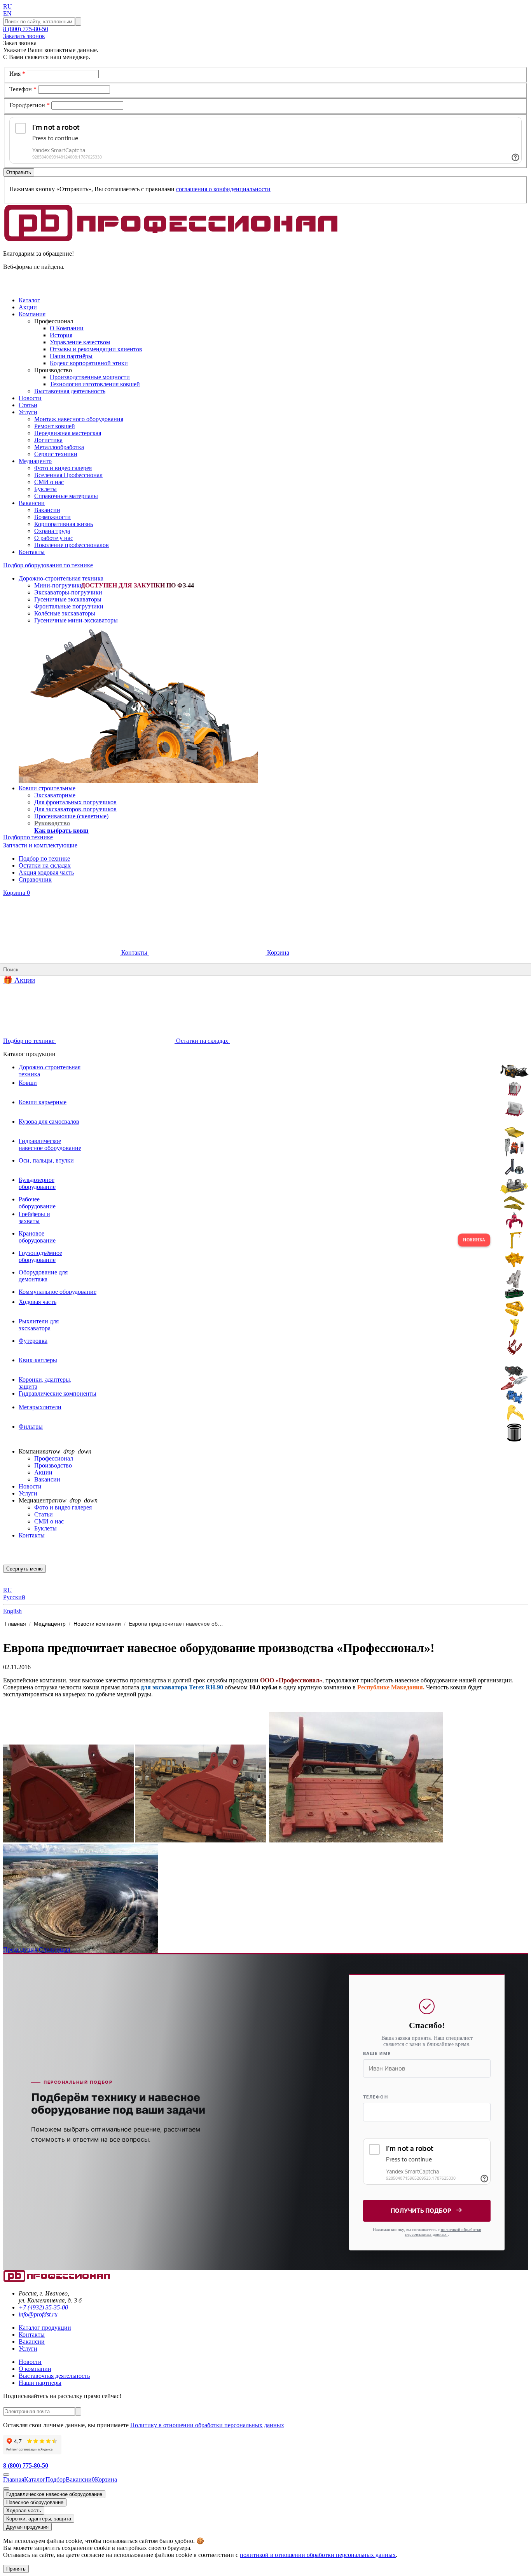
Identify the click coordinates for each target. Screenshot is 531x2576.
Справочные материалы (66, 496)
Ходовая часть (24, 2511)
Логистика (48, 440)
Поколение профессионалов (72, 545)
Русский (14, 1597)
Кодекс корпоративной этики (89, 363)
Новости (30, 1486)
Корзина (17, 893)
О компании (35, 2369)
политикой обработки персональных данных (443, 2232)
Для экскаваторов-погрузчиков (75, 809)
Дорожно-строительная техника (61, 578)
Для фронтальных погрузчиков (75, 802)
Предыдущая (21, 1949)
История (61, 335)
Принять (16, 2569)
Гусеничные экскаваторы (68, 599)
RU (8, 6)
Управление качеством (80, 342)
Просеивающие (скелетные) (71, 816)
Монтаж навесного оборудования (79, 419)
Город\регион (30, 105)
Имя (17, 74)
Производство (53, 1465)
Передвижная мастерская (68, 433)
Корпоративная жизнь (64, 524)
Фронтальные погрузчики (69, 606)
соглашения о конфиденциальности (223, 189)
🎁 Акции (19, 980)
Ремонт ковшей (55, 426)
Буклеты (45, 489)
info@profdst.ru (38, 2314)
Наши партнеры (40, 2383)
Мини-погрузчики (59, 585)
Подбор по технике (44, 858)
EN (7, 13)
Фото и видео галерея (63, 468)
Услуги (28, 1493)
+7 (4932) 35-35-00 (43, 2307)
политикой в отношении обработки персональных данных (318, 2555)
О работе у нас (54, 538)
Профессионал (54, 1458)
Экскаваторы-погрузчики (68, 592)
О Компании (67, 328)
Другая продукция (27, 2527)
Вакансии (47, 510)
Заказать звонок (24, 36)
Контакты (134, 952)
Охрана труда (52, 531)
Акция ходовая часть (46, 872)
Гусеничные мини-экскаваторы (76, 620)
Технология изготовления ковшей (95, 384)
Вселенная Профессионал (68, 475)
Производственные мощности (90, 377)
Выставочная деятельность (70, 391)
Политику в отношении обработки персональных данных (207, 2425)
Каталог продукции (45, 2328)
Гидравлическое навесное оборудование (54, 2494)
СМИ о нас (49, 482)
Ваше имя (377, 2053)
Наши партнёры (71, 356)
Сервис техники (56, 454)
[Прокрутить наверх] (6, 2475)
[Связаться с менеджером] (6, 2489)
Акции (43, 1472)
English (12, 1611)
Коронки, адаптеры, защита (39, 2519)
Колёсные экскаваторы (65, 613)
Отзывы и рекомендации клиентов (96, 349)
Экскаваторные (55, 795)
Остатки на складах (45, 865)
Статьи (44, 1514)
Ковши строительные (47, 788)
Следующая (54, 1949)
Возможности (52, 517)
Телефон (23, 89)
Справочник (35, 879)
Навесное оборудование (35, 2502)
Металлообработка (59, 447)
